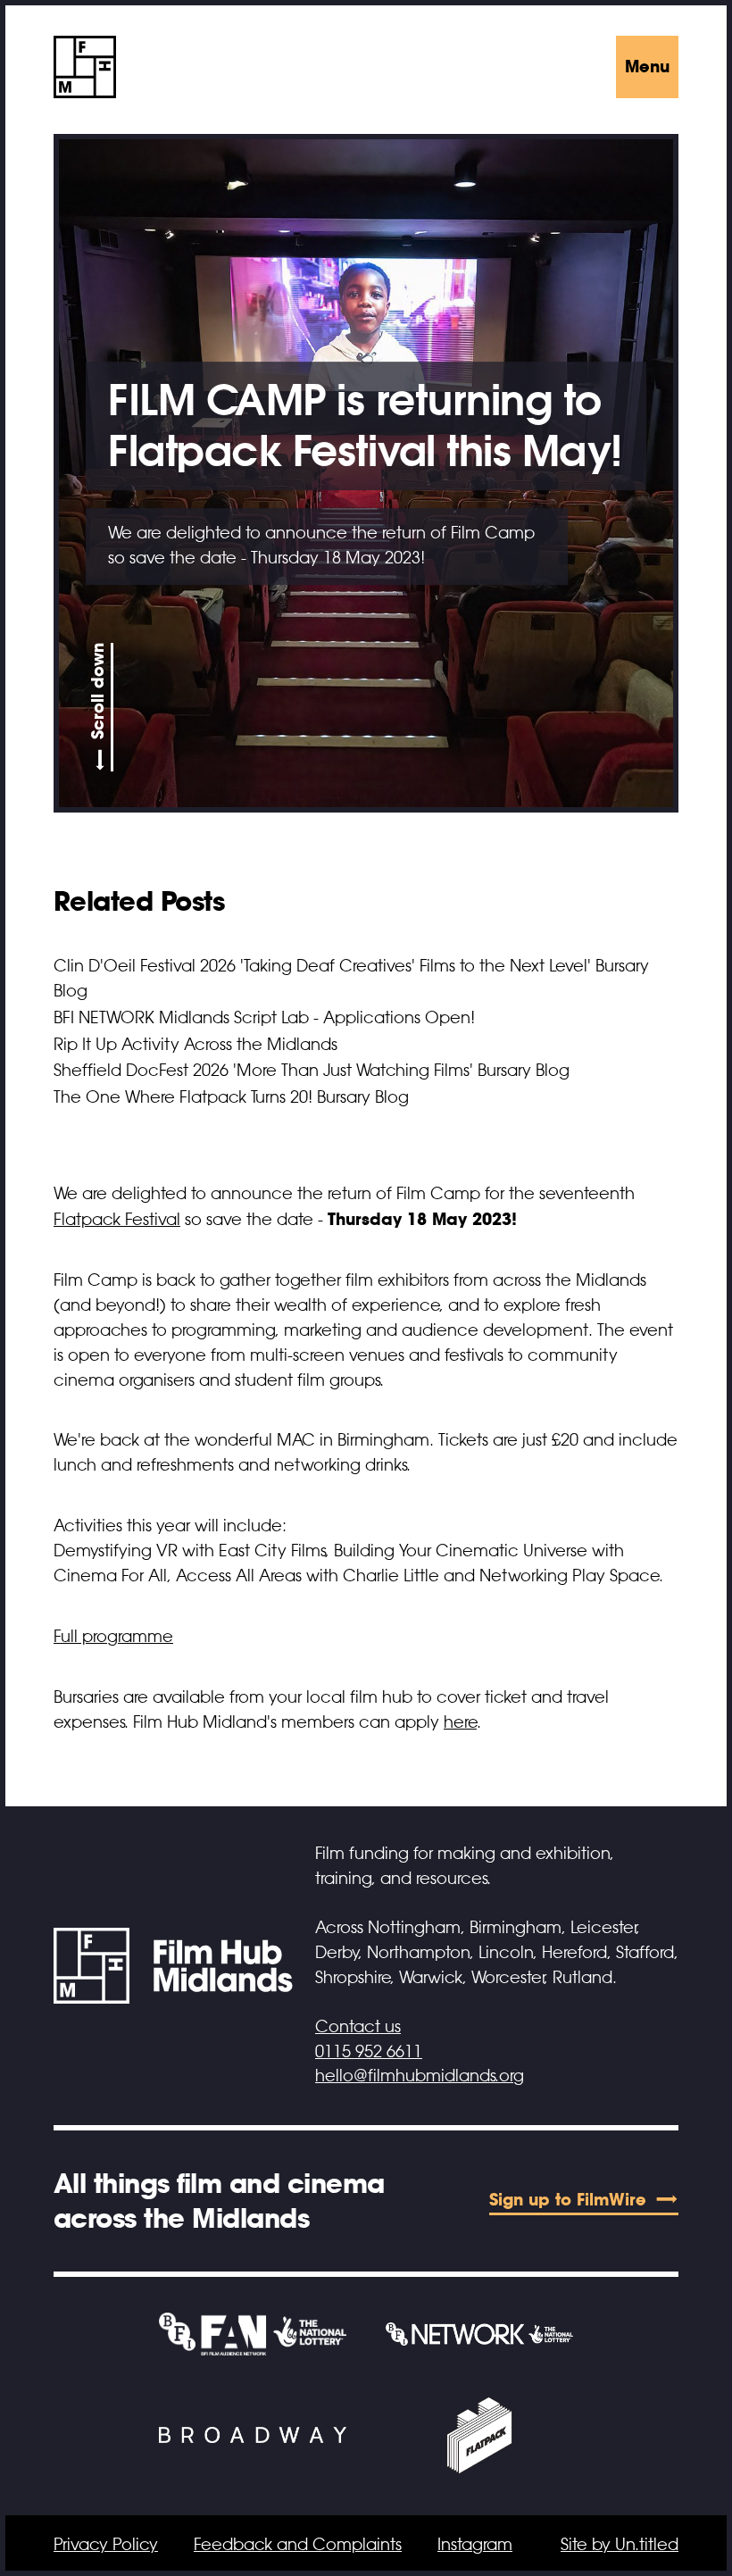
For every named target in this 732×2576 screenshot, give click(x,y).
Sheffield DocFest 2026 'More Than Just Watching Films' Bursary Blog (312, 1071)
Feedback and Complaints (298, 2545)
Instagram (475, 2545)
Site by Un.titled (620, 2545)
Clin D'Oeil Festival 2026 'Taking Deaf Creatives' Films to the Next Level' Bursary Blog (351, 979)
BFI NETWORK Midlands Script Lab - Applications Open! (264, 1018)
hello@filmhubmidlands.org (420, 2076)
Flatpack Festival (117, 1220)
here (460, 1722)
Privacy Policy (106, 2545)
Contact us (358, 2027)
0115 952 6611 (369, 2052)
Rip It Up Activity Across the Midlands (195, 1045)
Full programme (113, 1637)
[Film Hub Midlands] (85, 67)
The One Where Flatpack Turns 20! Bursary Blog (231, 1097)
